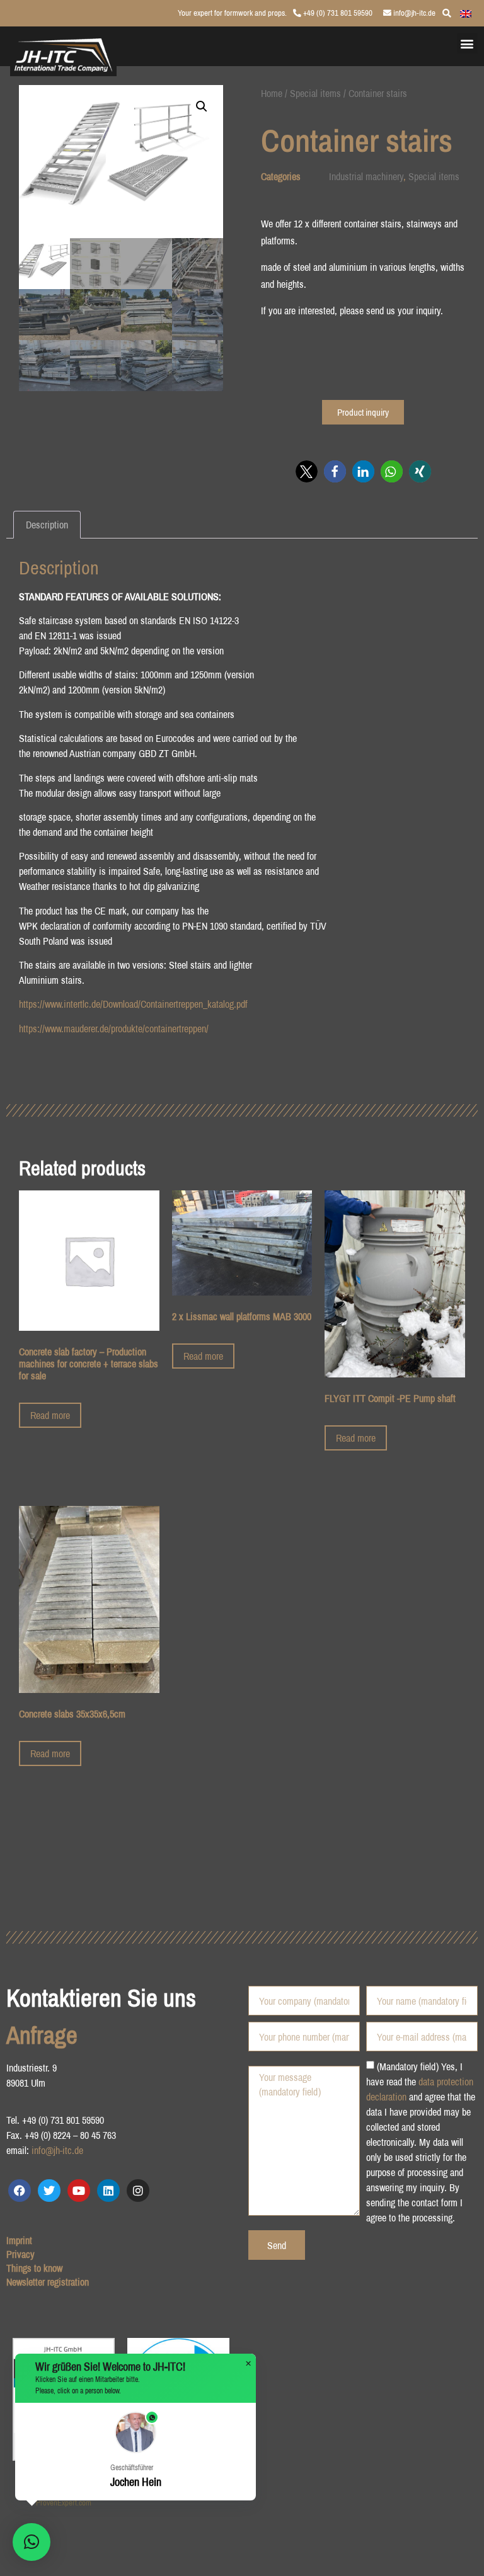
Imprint (19, 2240)
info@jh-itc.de (413, 13)
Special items (315, 93)
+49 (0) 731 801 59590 (337, 13)
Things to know (34, 2268)
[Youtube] (79, 2191)
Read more (50, 1415)
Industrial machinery (366, 176)
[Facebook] (20, 2191)
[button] (467, 43)
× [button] (248, 2364)
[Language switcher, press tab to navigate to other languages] (466, 13)
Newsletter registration (48, 2282)
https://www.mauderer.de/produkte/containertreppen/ (114, 1029)
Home (272, 93)
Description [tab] (47, 525)
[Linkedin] (108, 2191)
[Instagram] (138, 2191)
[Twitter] (49, 2191)
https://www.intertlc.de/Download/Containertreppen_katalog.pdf (133, 1004)
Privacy (20, 2254)
